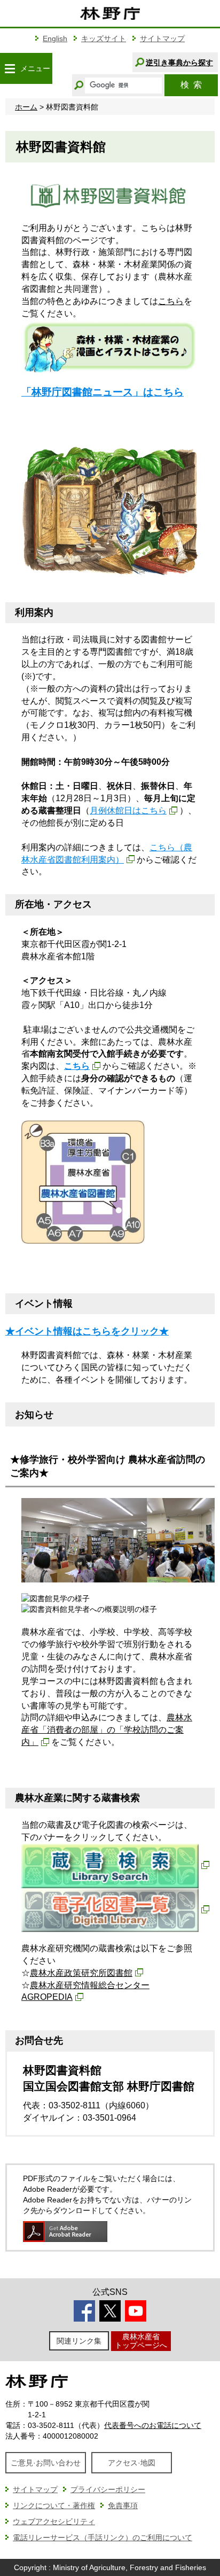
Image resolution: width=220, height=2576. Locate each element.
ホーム (26, 107)
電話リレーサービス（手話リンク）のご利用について (103, 2538)
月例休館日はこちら (128, 810)
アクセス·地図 (132, 2463)
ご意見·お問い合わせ (46, 2463)
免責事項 (123, 2505)
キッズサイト (104, 38)
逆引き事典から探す (179, 63)
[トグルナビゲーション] (10, 68)
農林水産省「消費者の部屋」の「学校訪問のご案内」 (107, 1730)
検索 (191, 85)
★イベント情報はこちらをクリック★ (87, 1331)
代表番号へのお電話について (153, 2425)
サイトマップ (162, 38)
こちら (171, 301)
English (55, 38)
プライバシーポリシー (108, 2489)
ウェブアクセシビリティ (54, 2521)
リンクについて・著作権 (54, 2505)
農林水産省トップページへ (141, 2341)
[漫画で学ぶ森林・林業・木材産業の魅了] (110, 346)
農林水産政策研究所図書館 (81, 1973)
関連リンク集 (79, 2341)
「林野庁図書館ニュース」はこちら (103, 392)
